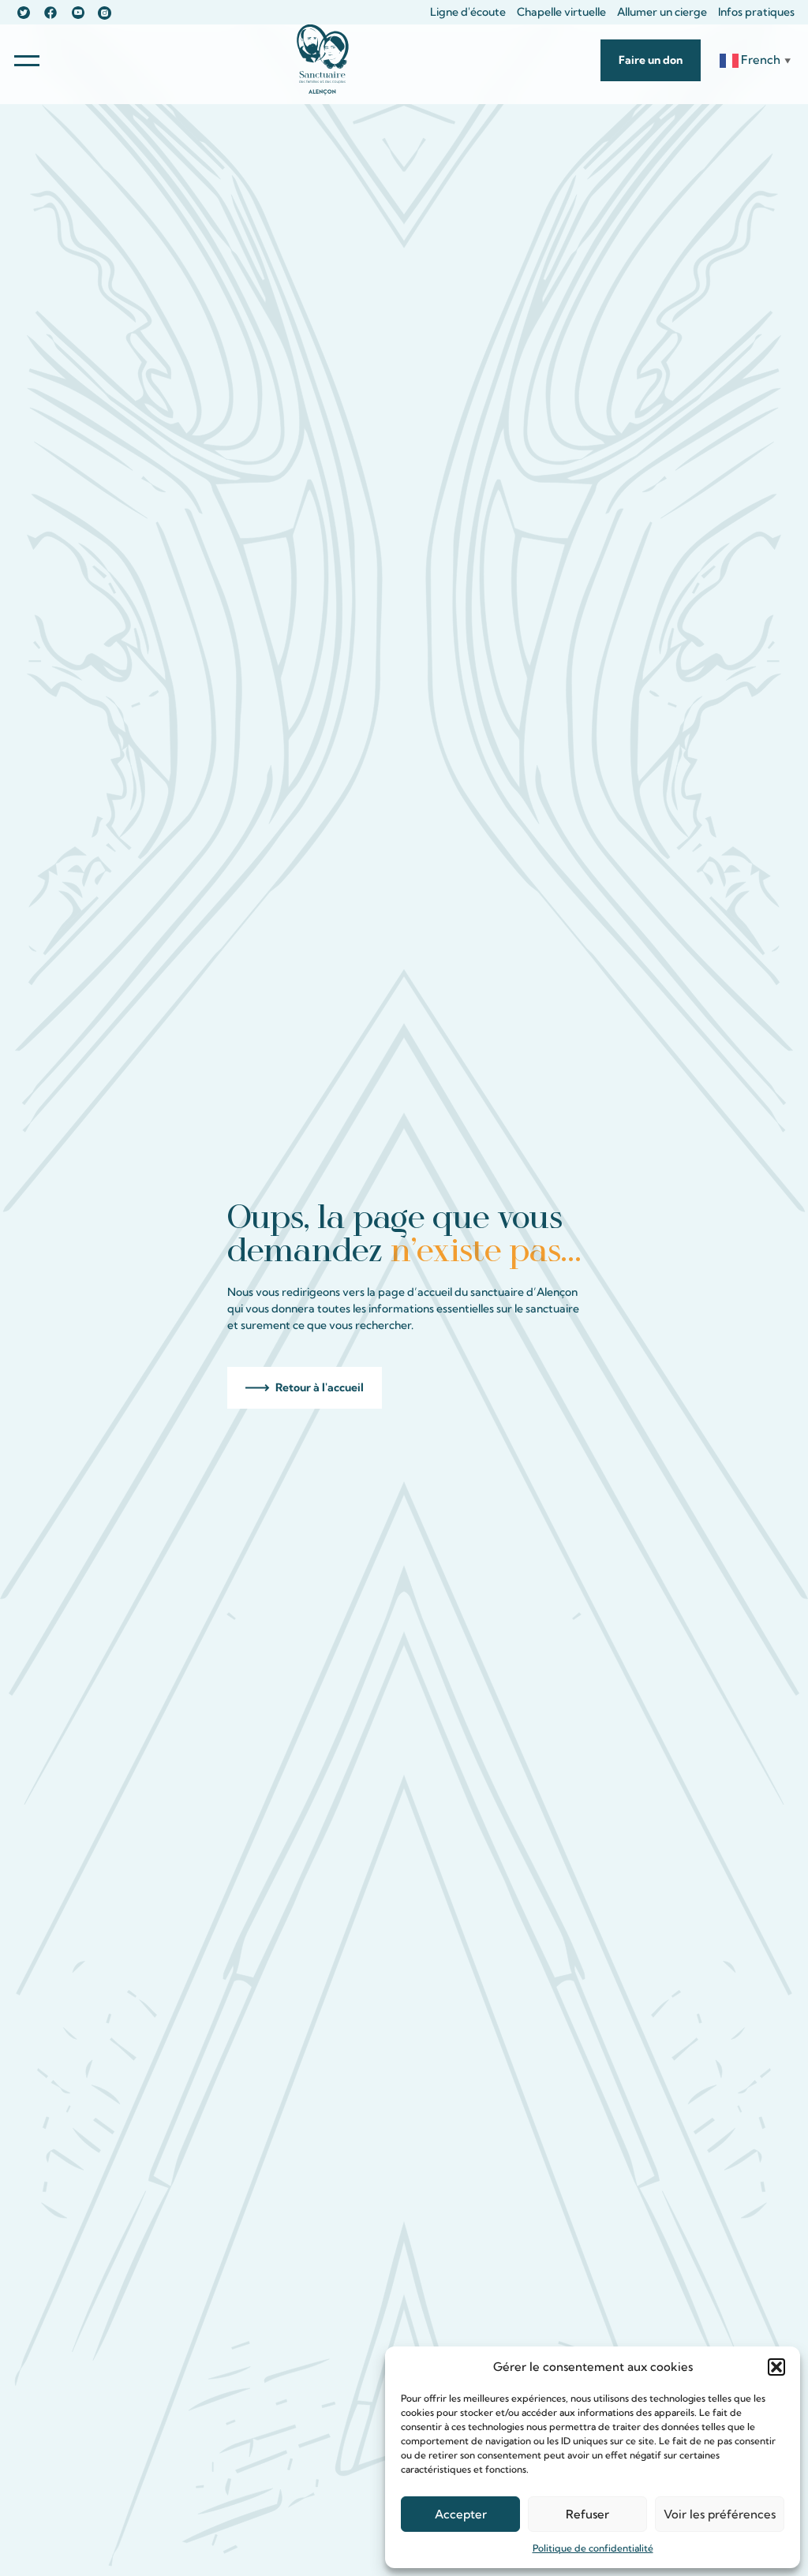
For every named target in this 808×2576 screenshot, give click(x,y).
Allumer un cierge (662, 12)
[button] (776, 2367)
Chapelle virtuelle (561, 12)
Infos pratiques (756, 12)
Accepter (461, 2514)
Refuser (587, 2514)
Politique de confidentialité (593, 2548)
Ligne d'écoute (468, 12)
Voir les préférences (720, 2514)
